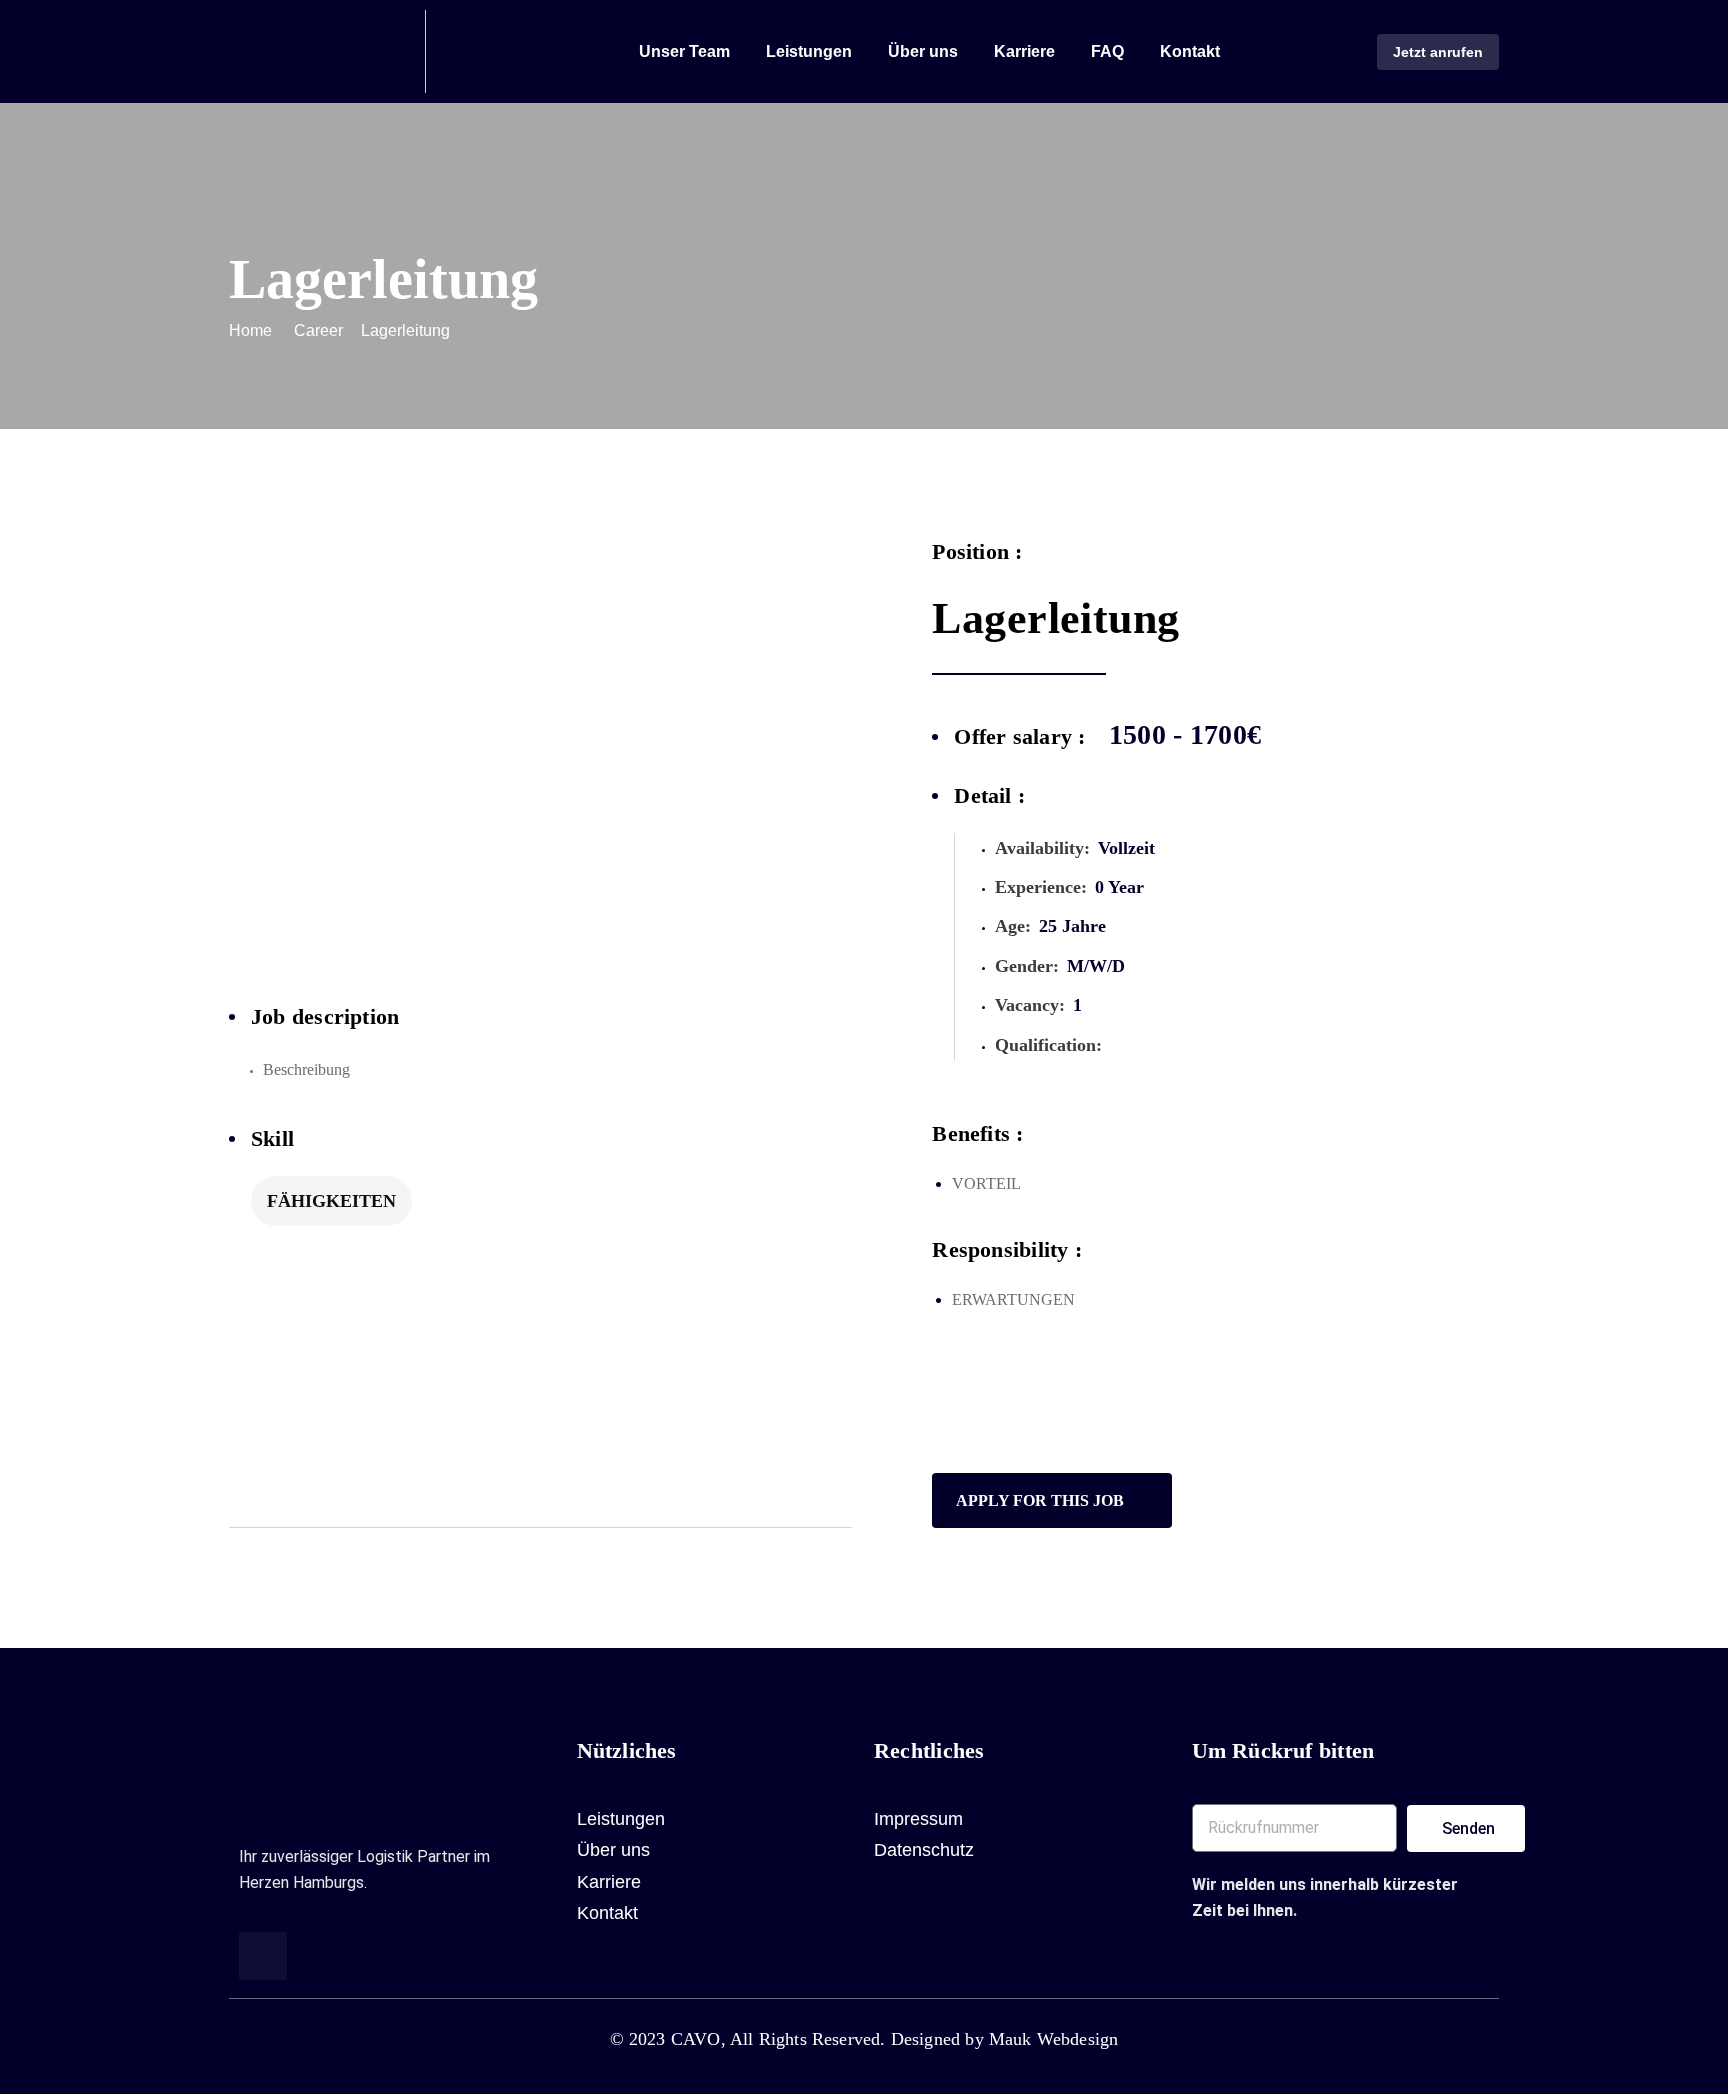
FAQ (1107, 51)
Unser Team (684, 51)
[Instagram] (263, 1956)
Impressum (918, 1819)
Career (318, 330)
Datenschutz (924, 1850)
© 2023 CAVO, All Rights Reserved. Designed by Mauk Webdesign (864, 2039)
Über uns (923, 51)
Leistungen (809, 51)
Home (250, 330)
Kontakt (1190, 51)
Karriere (1024, 51)
